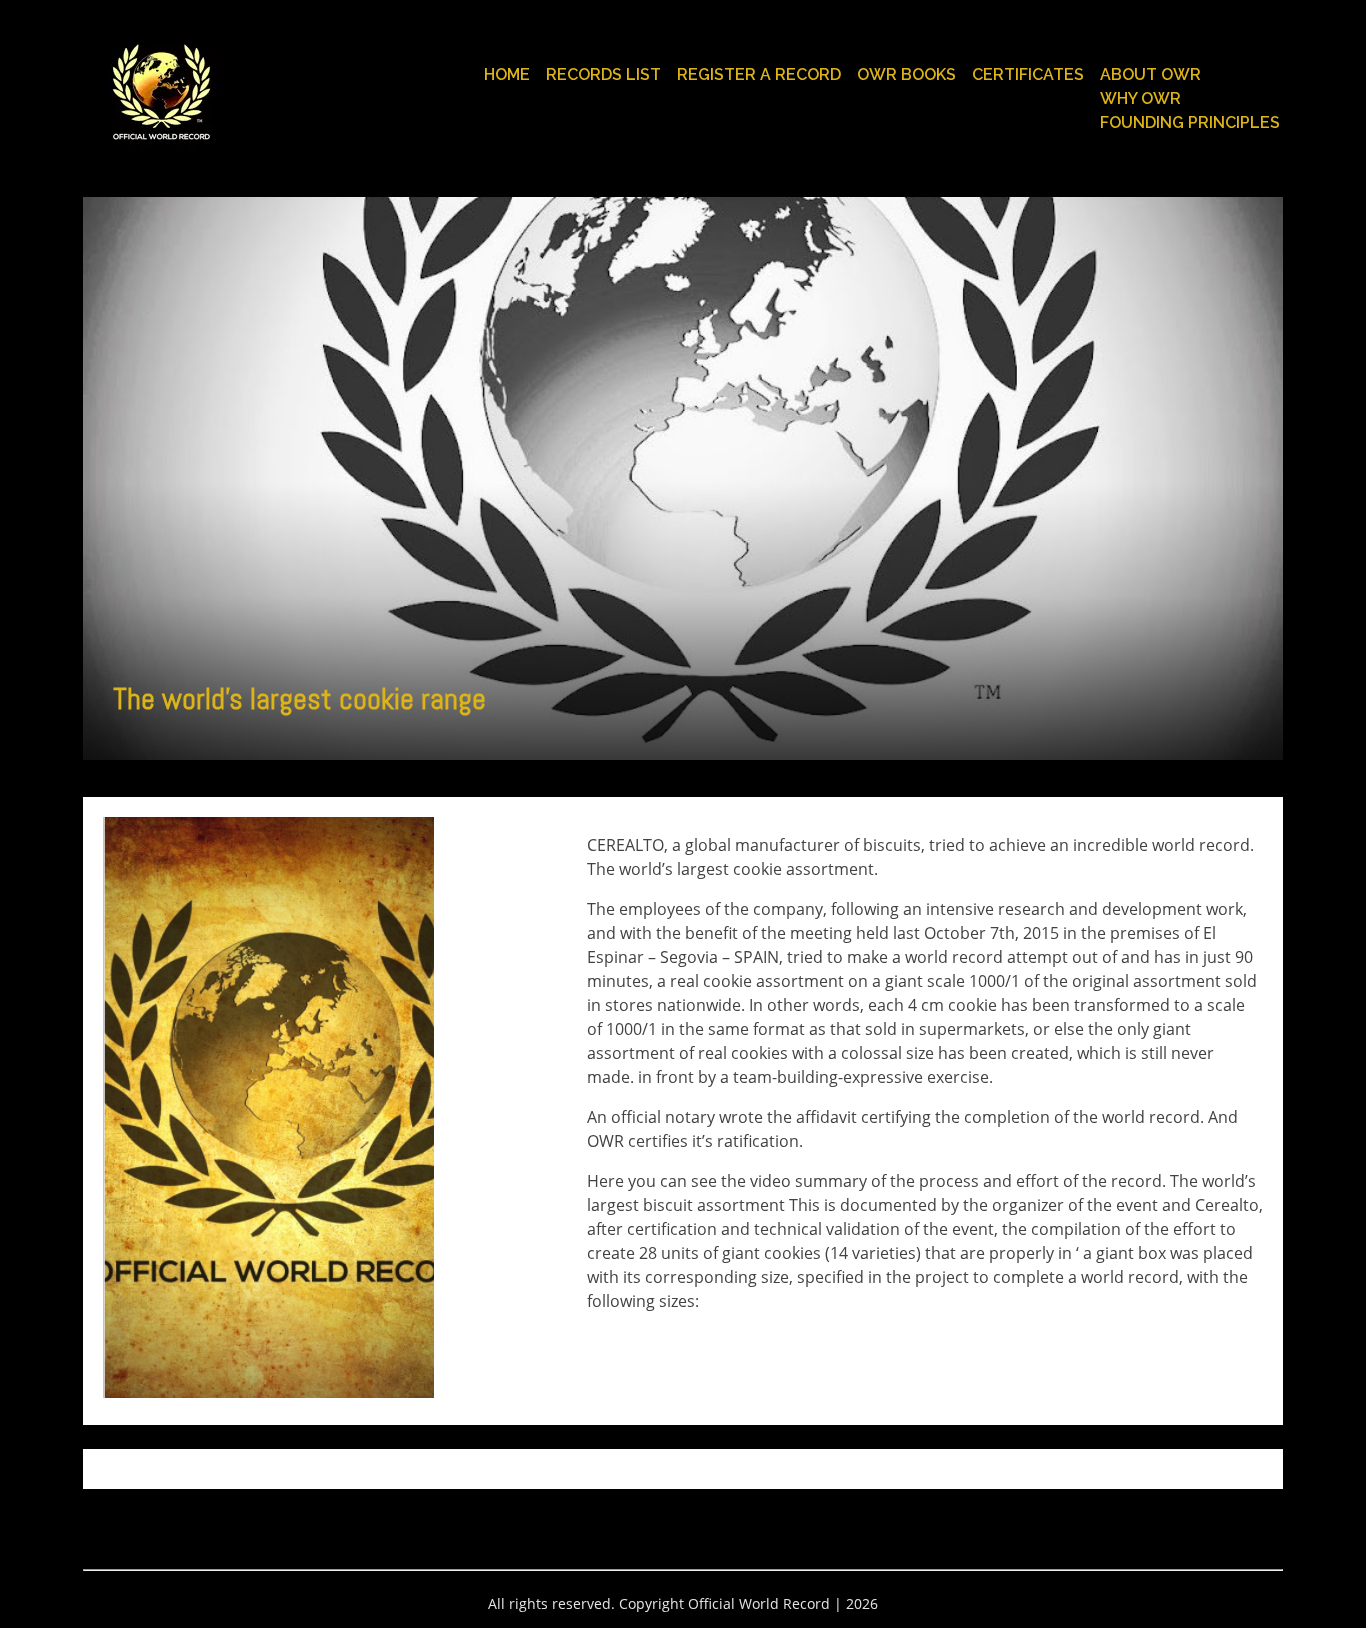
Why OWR (1140, 98)
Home (507, 74)
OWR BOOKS (906, 74)
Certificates (1028, 74)
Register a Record (759, 74)
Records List (603, 74)
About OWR (1150, 74)
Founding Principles (1190, 122)
